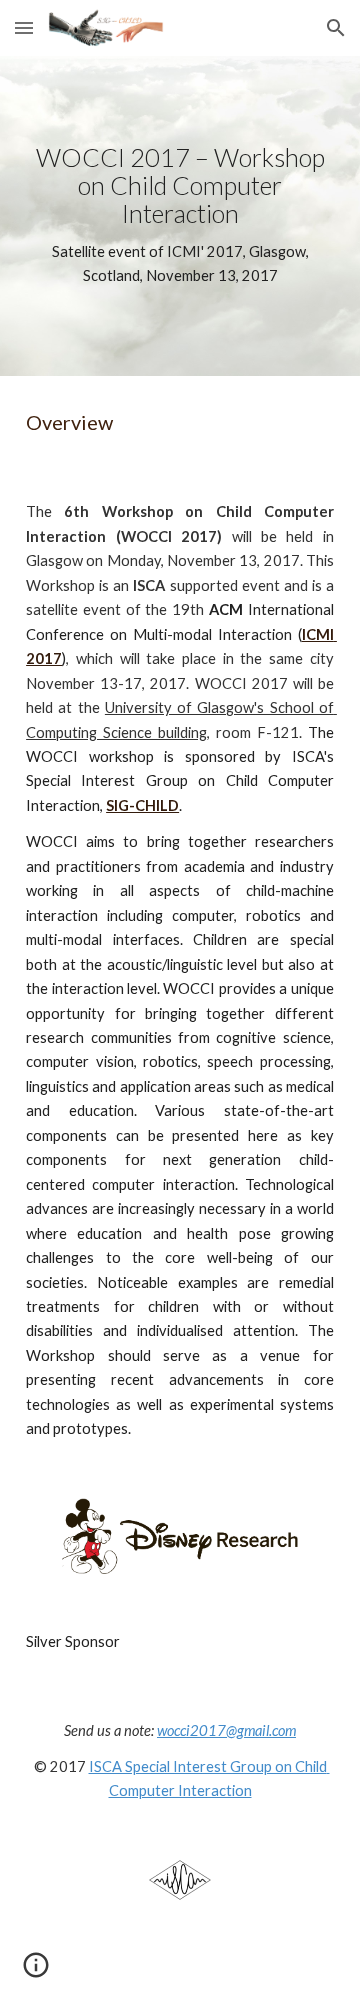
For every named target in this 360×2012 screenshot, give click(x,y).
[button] (24, 27)
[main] (180, 216)
